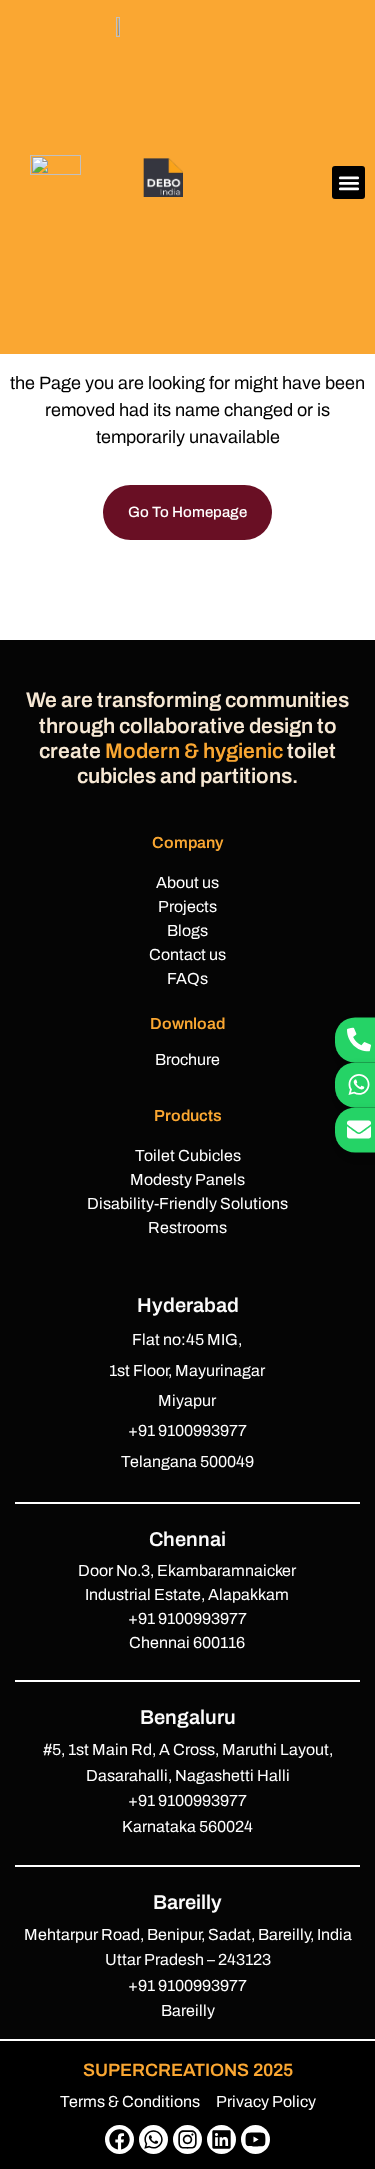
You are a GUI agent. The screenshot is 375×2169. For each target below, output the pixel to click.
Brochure (187, 1059)
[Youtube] (255, 2139)
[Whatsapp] (153, 2139)
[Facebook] (119, 2139)
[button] (348, 182)
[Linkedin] (221, 2139)
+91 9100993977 (187, 1430)
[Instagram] (187, 2139)
